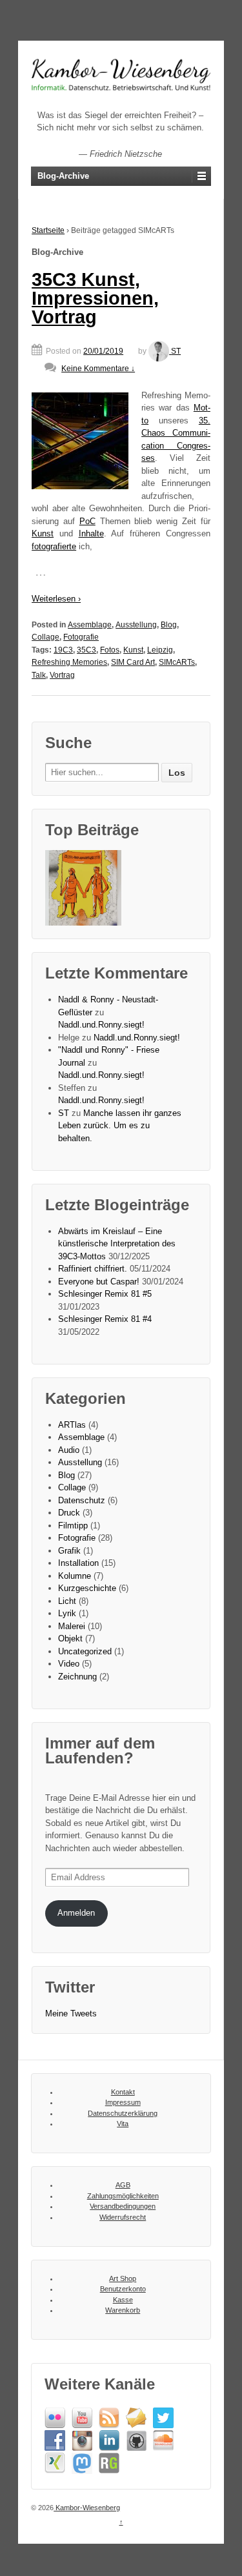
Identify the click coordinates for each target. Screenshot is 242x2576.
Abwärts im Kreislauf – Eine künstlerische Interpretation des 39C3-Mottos (117, 1244)
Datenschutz (82, 1500)
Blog (169, 625)
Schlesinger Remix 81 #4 (105, 1319)
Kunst (43, 533)
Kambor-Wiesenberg (87, 2508)
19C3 (63, 650)
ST (176, 351)
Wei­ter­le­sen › (56, 599)
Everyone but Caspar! (99, 1282)
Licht (67, 1601)
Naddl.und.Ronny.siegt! (101, 1025)
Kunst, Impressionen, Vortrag (95, 299)
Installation (78, 1563)
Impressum (123, 2102)
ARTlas (72, 1425)
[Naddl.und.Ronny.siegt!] (83, 888)
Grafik (69, 1551)
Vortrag (62, 675)
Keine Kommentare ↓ (98, 369)
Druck (69, 1513)
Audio (69, 1450)
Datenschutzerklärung (123, 2113)
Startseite (48, 230)
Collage (45, 637)
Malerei (72, 1626)
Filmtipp (73, 1526)
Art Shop (123, 2278)
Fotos (110, 650)
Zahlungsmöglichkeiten (123, 2196)
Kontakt (123, 2092)
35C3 (86, 650)
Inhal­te (91, 533)
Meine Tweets (71, 2013)
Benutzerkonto (123, 2289)
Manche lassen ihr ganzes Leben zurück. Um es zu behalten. (120, 1126)
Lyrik (67, 1613)
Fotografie (81, 637)
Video (69, 1664)
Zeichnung (77, 1677)
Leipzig (160, 650)
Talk (39, 675)
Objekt (70, 1638)
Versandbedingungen (123, 2206)
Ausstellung (136, 625)
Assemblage (90, 625)
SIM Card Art (133, 662)
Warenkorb (123, 2310)
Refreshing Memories (69, 662)
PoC (87, 521)
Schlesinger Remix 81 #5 (105, 1294)
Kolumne (75, 1576)
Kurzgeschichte (87, 1588)
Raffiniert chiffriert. (93, 1269)
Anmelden (76, 1913)
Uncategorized (85, 1651)
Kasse (123, 2300)
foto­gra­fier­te (54, 546)
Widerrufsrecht (123, 2217)
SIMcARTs (177, 662)
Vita (123, 2124)
